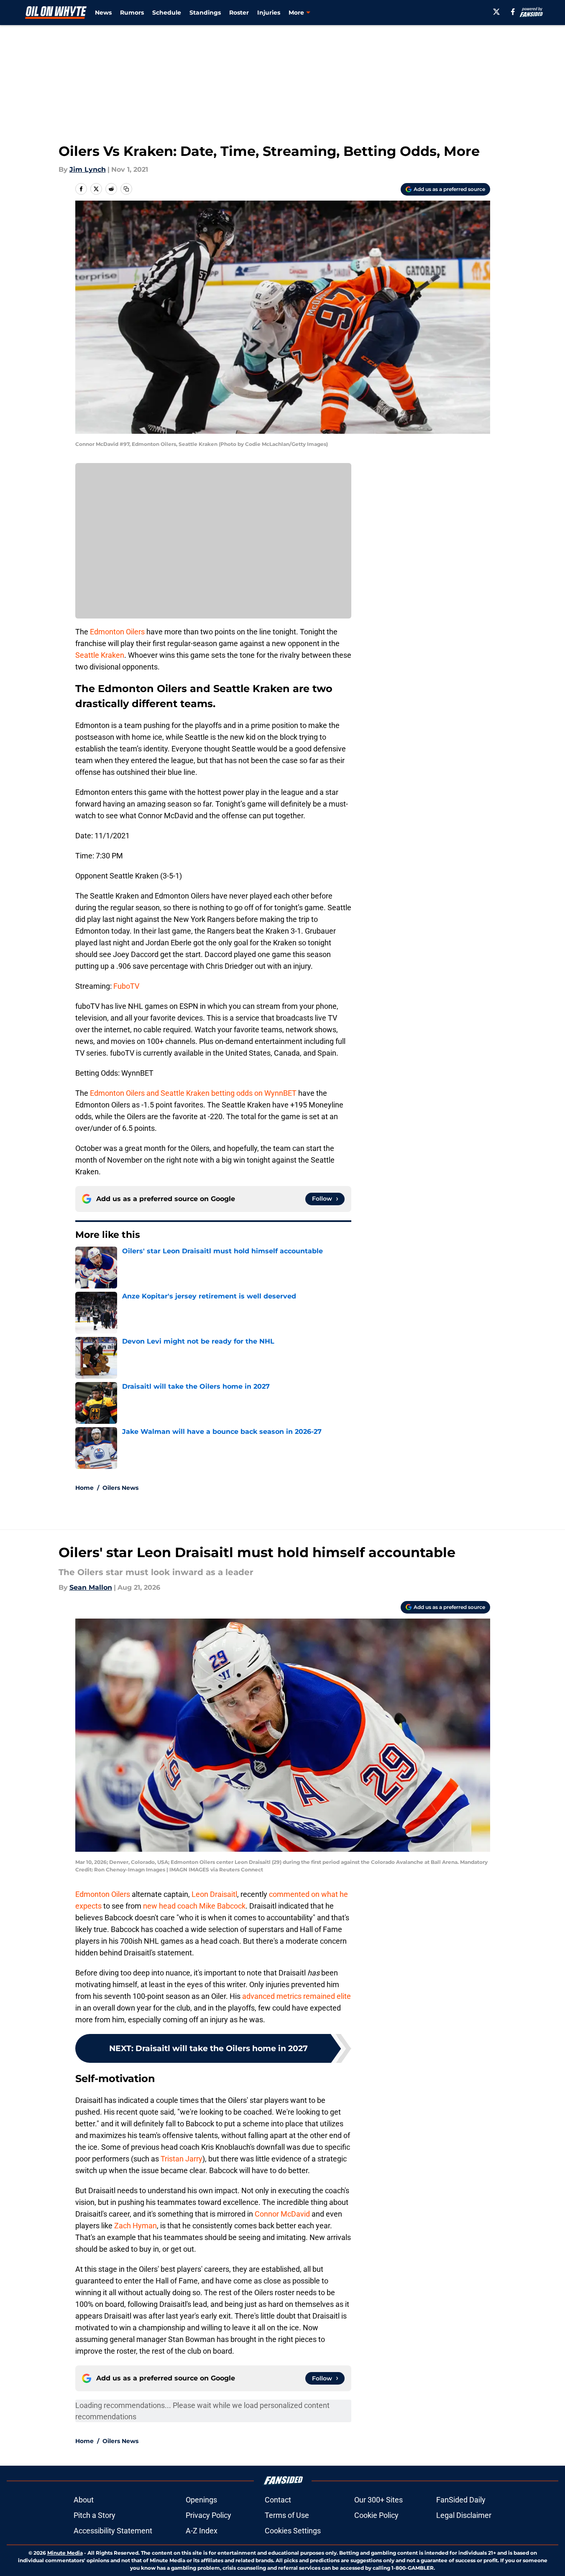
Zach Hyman (135, 2226)
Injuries (269, 13)
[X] (496, 12)
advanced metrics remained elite (297, 1996)
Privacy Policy (208, 2515)
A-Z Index (202, 2531)
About (84, 2500)
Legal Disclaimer (464, 2515)
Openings (201, 2500)
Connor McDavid (282, 2214)
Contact (278, 2500)
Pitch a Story (95, 2515)
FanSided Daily (461, 2500)
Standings (205, 13)
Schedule (167, 13)
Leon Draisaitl (214, 1894)
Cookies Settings (293, 2531)
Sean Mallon (91, 1587)
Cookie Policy (376, 2515)
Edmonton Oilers (117, 632)
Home (84, 1488)
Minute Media (65, 2553)
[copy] (126, 189)
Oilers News (120, 1488)
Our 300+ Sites (378, 2500)
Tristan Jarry (182, 2159)
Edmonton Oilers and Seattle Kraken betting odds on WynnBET (193, 1093)
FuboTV (126, 986)
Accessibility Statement (113, 2531)
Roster (239, 13)
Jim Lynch (88, 169)
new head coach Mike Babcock (193, 1906)
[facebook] (513, 12)
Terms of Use (287, 2515)
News (103, 13)
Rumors (132, 13)
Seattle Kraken (100, 655)
